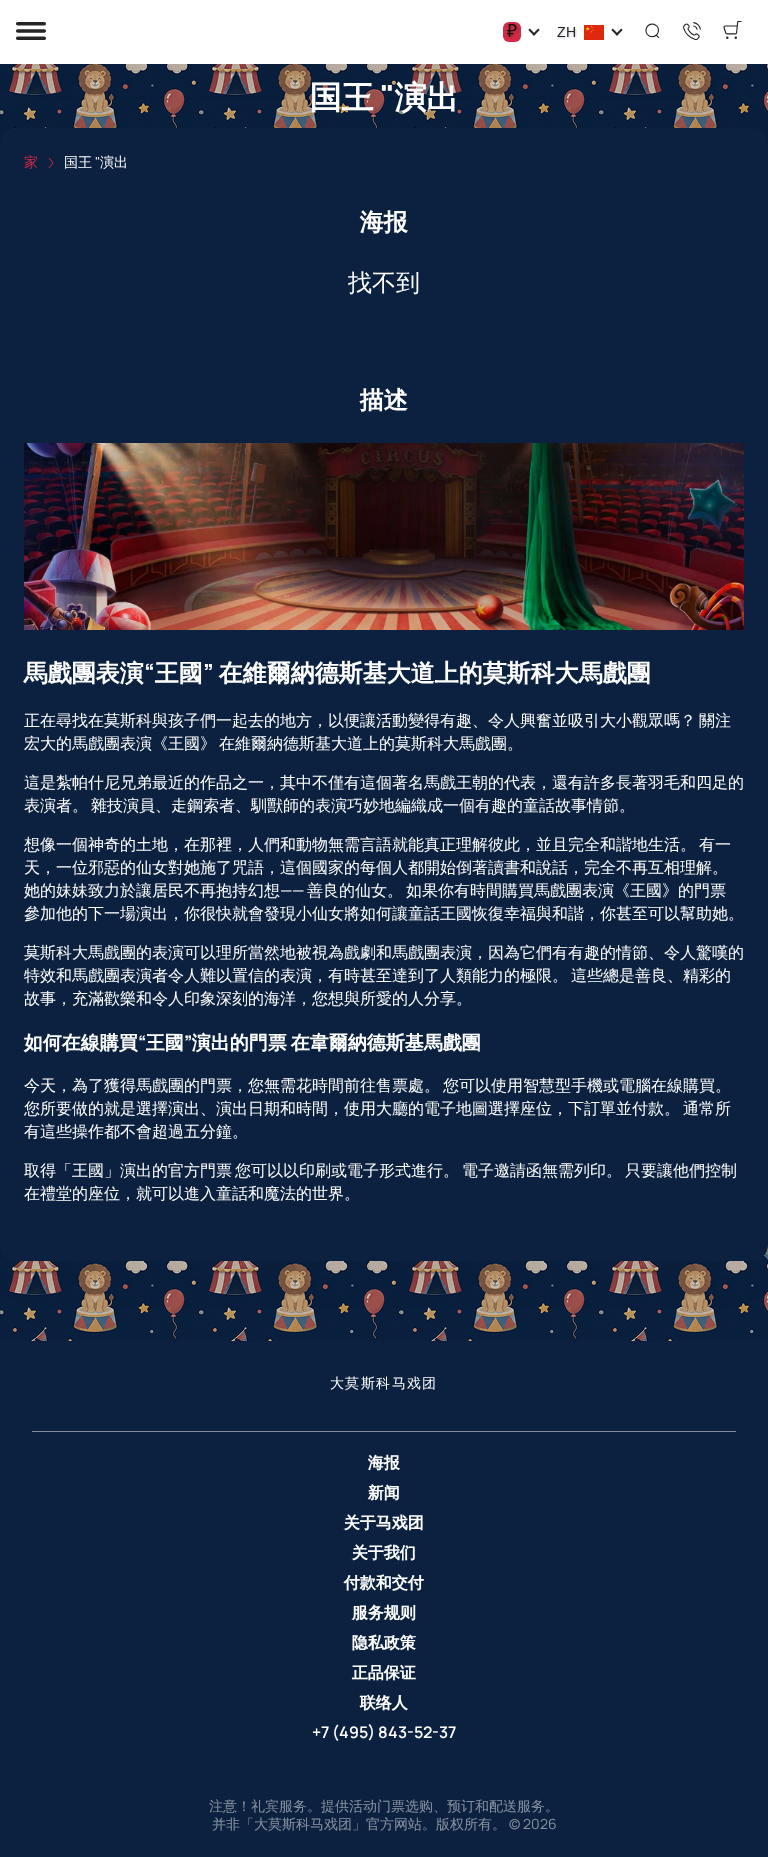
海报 (384, 1462)
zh (566, 32)
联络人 (384, 1702)
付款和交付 (384, 1582)
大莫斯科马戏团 (384, 1381)
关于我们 (384, 1552)
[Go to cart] (732, 32)
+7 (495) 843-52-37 (384, 1732)
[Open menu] (31, 32)
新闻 (384, 1492)
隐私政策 (384, 1642)
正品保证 (384, 1672)
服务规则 (384, 1612)
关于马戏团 (384, 1522)
